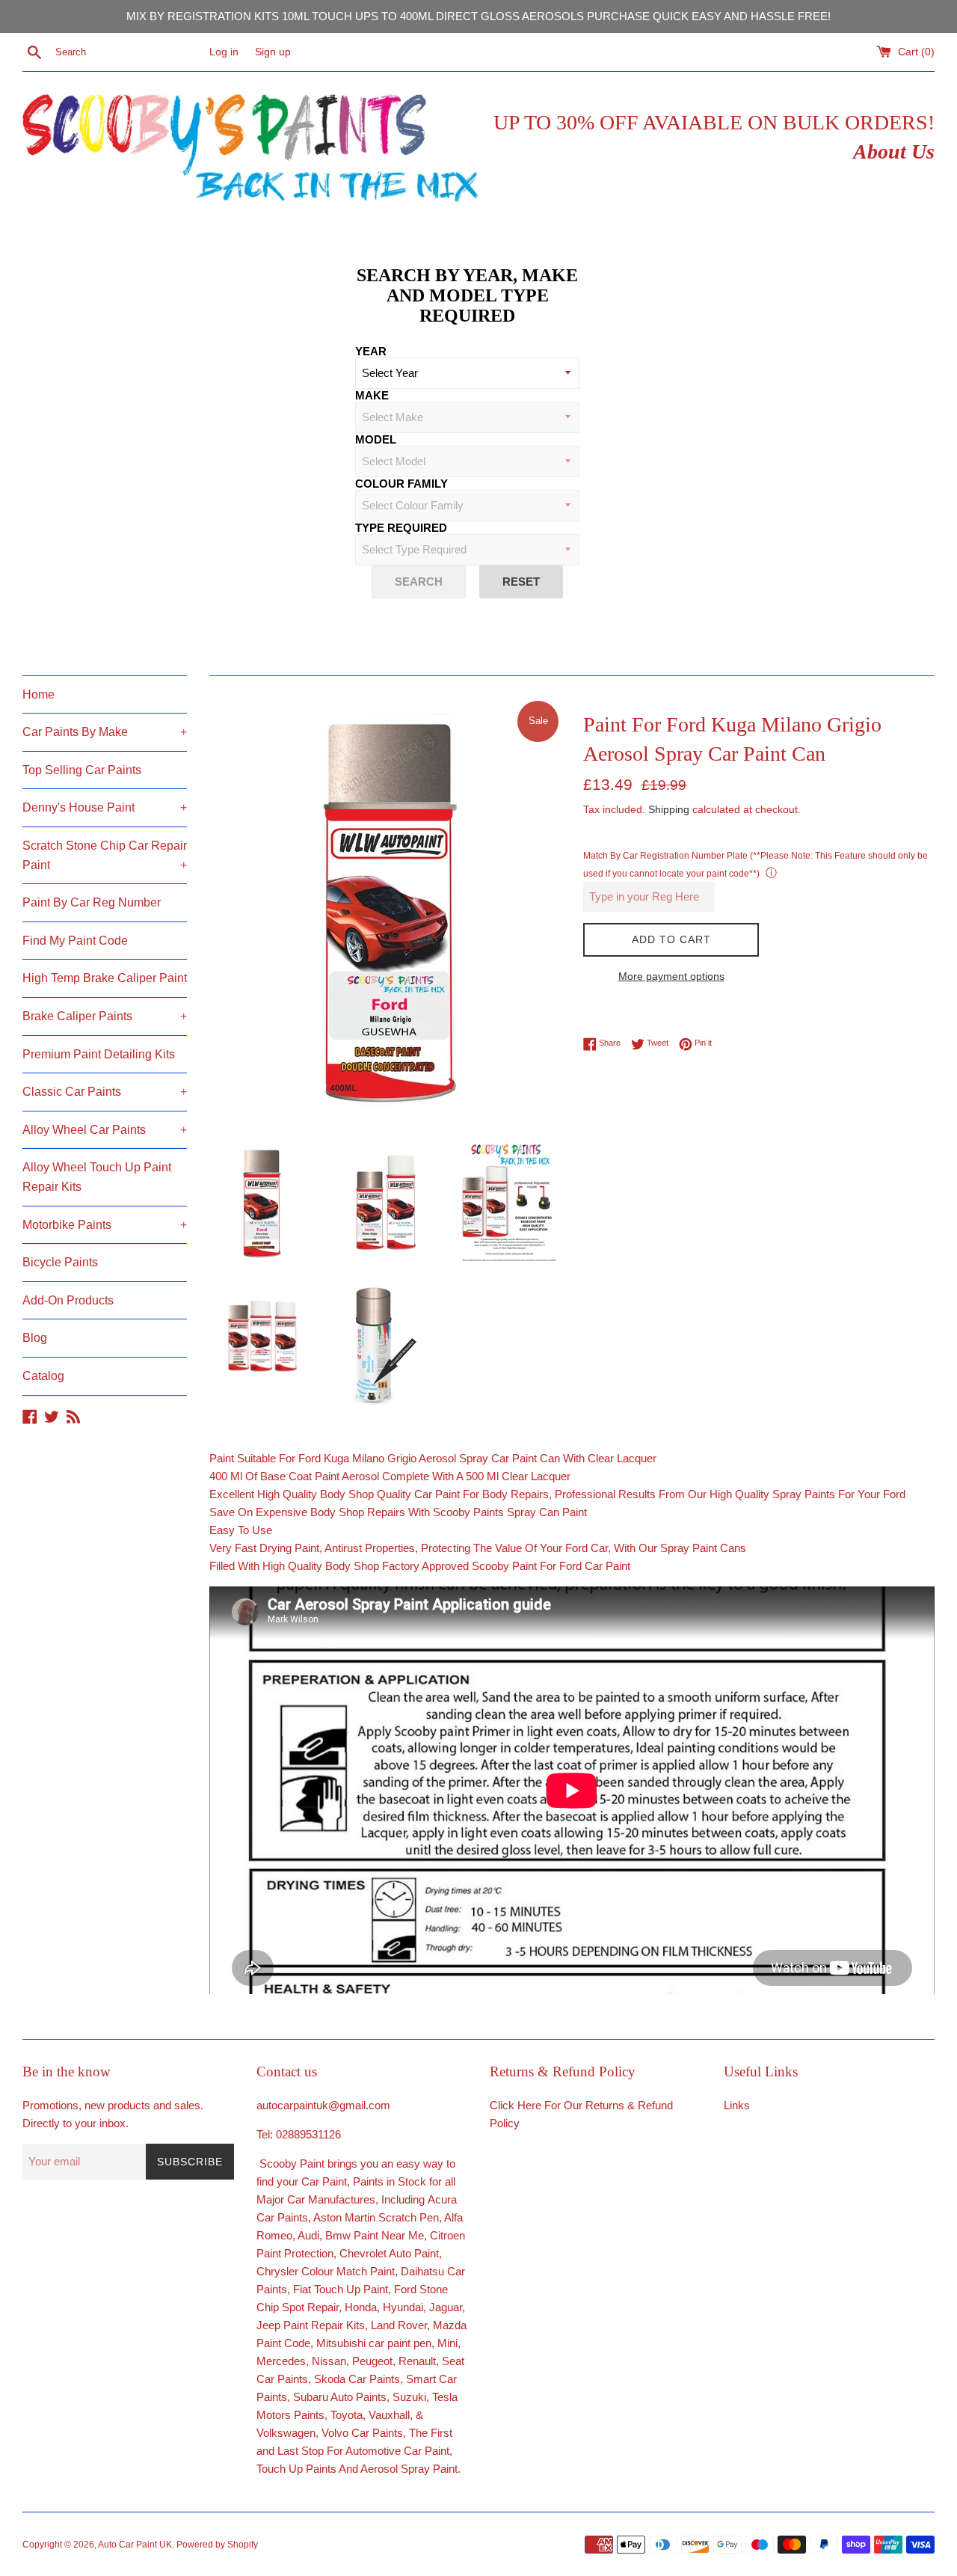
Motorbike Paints (105, 1225)
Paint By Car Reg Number (92, 902)
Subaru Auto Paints (340, 2397)
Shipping (669, 809)
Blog (35, 1338)
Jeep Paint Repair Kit (308, 2325)
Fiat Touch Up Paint (341, 2289)
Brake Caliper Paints (105, 1016)
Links (737, 2105)
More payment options (671, 976)
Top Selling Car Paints (82, 770)
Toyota (347, 2415)
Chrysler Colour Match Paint (326, 2271)
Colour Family (401, 484)
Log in (224, 52)
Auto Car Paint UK (135, 2545)
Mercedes (281, 2361)
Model (376, 439)
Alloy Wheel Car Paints (105, 1130)
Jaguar (446, 2307)
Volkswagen (286, 2433)
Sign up (273, 52)
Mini (447, 2343)
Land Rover (399, 2325)
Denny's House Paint (105, 807)
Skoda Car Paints (357, 2379)
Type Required (401, 528)
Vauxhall (389, 2415)
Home (39, 694)
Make (372, 395)
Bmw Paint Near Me (375, 2235)
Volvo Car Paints (362, 2433)
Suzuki (409, 2397)
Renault (417, 2361)
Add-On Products (68, 1300)
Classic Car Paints (105, 1092)
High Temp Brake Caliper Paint (105, 978)
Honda (361, 2307)
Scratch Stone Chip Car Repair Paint (105, 855)
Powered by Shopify (217, 2545)
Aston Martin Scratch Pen (376, 2217)
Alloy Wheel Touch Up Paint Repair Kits (97, 1177)
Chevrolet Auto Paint (389, 2253)
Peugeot (372, 2361)
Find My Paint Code (75, 941)
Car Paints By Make (105, 732)
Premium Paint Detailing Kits (99, 1054)
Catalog (43, 1376)
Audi (308, 2235)
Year (371, 351)
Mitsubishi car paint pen (374, 2343)
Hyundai (403, 2307)
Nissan (329, 2361)
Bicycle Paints (60, 1262)
